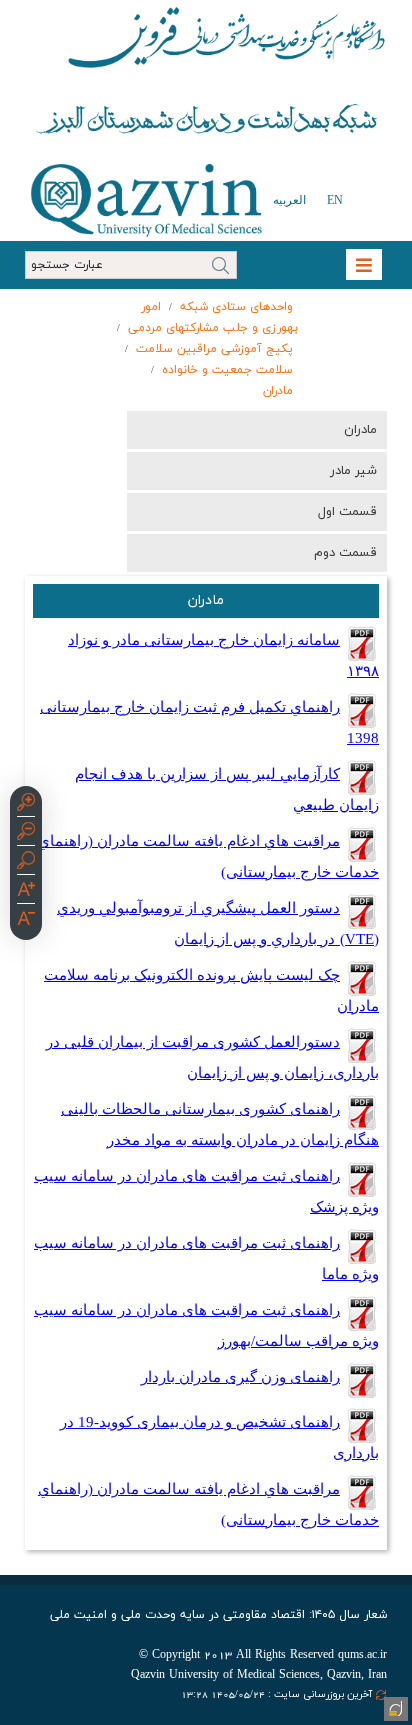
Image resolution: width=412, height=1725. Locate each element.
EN (335, 200)
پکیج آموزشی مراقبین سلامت (214, 349)
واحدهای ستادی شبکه (236, 307)
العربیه (289, 200)
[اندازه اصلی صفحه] (26, 863)
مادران (278, 391)
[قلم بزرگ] (26, 892)
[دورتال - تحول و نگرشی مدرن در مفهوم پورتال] (394, 1707)
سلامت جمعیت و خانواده (227, 370)
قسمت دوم (345, 553)
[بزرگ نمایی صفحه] (26, 805)
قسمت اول (347, 512)
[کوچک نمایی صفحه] (26, 834)
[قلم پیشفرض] (26, 921)
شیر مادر (353, 471)
